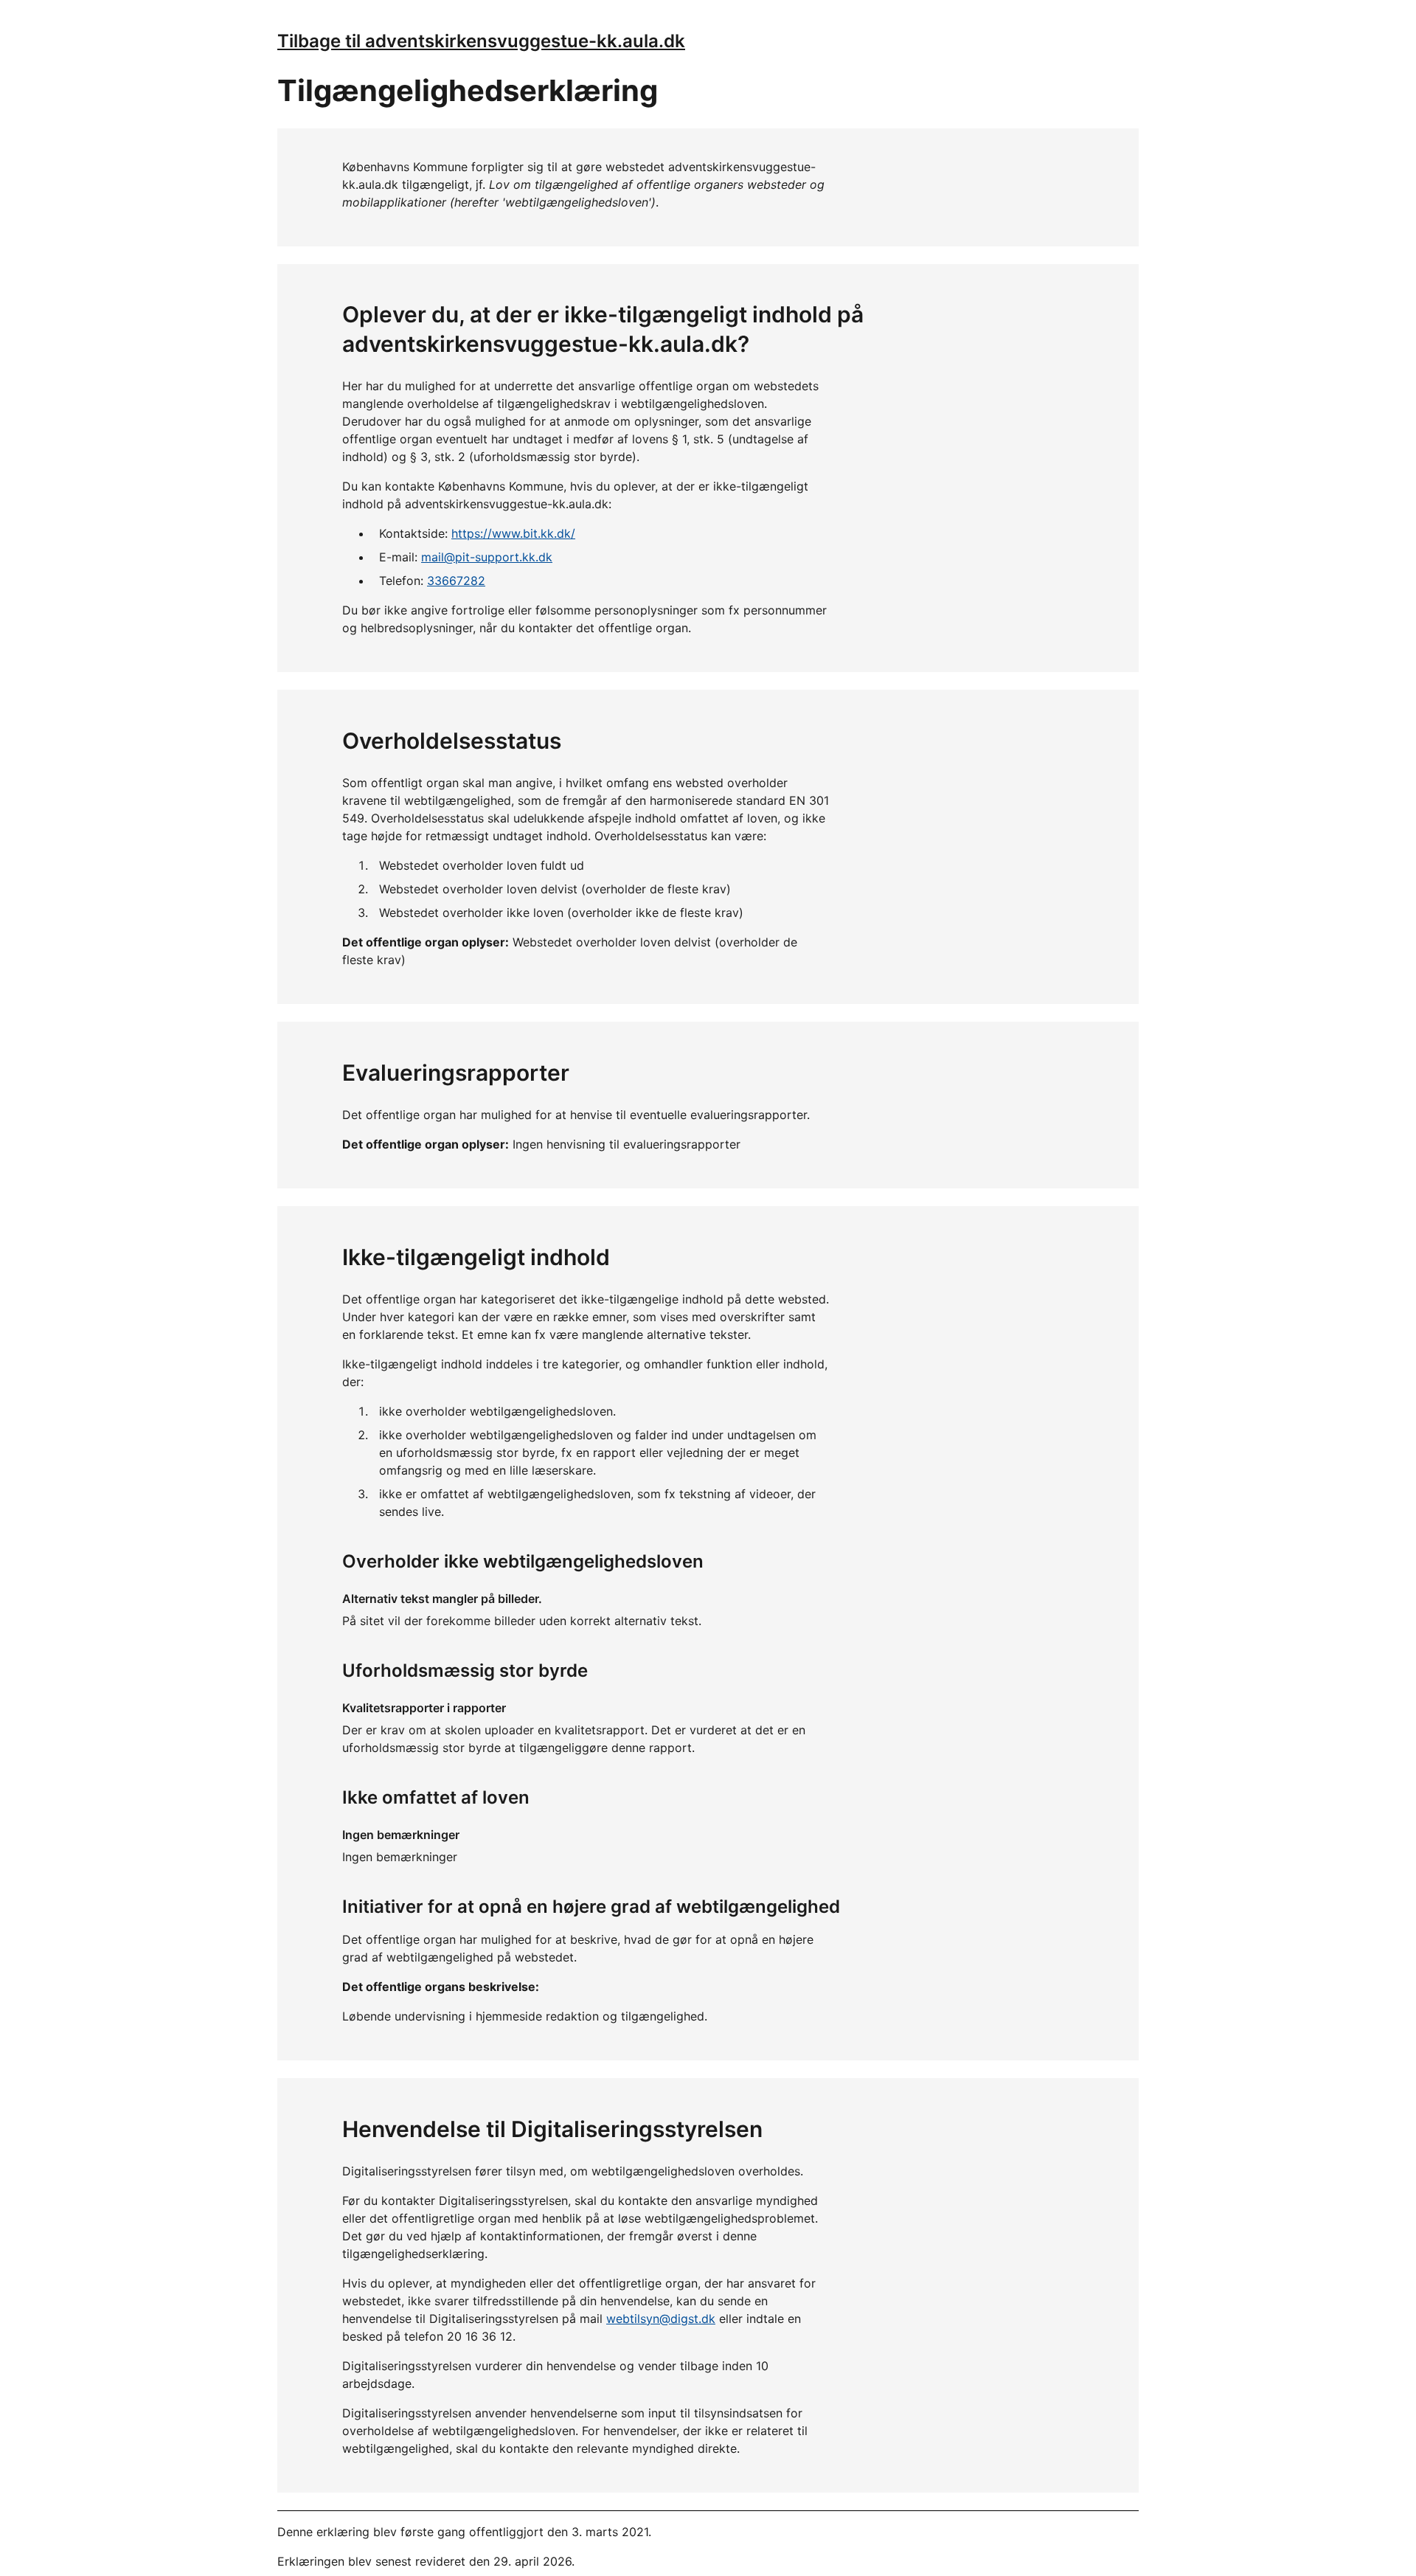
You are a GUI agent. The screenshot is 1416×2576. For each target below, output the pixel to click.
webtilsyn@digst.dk (661, 2319)
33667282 (456, 581)
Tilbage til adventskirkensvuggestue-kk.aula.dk (481, 41)
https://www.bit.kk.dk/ (513, 533)
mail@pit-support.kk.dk (487, 557)
